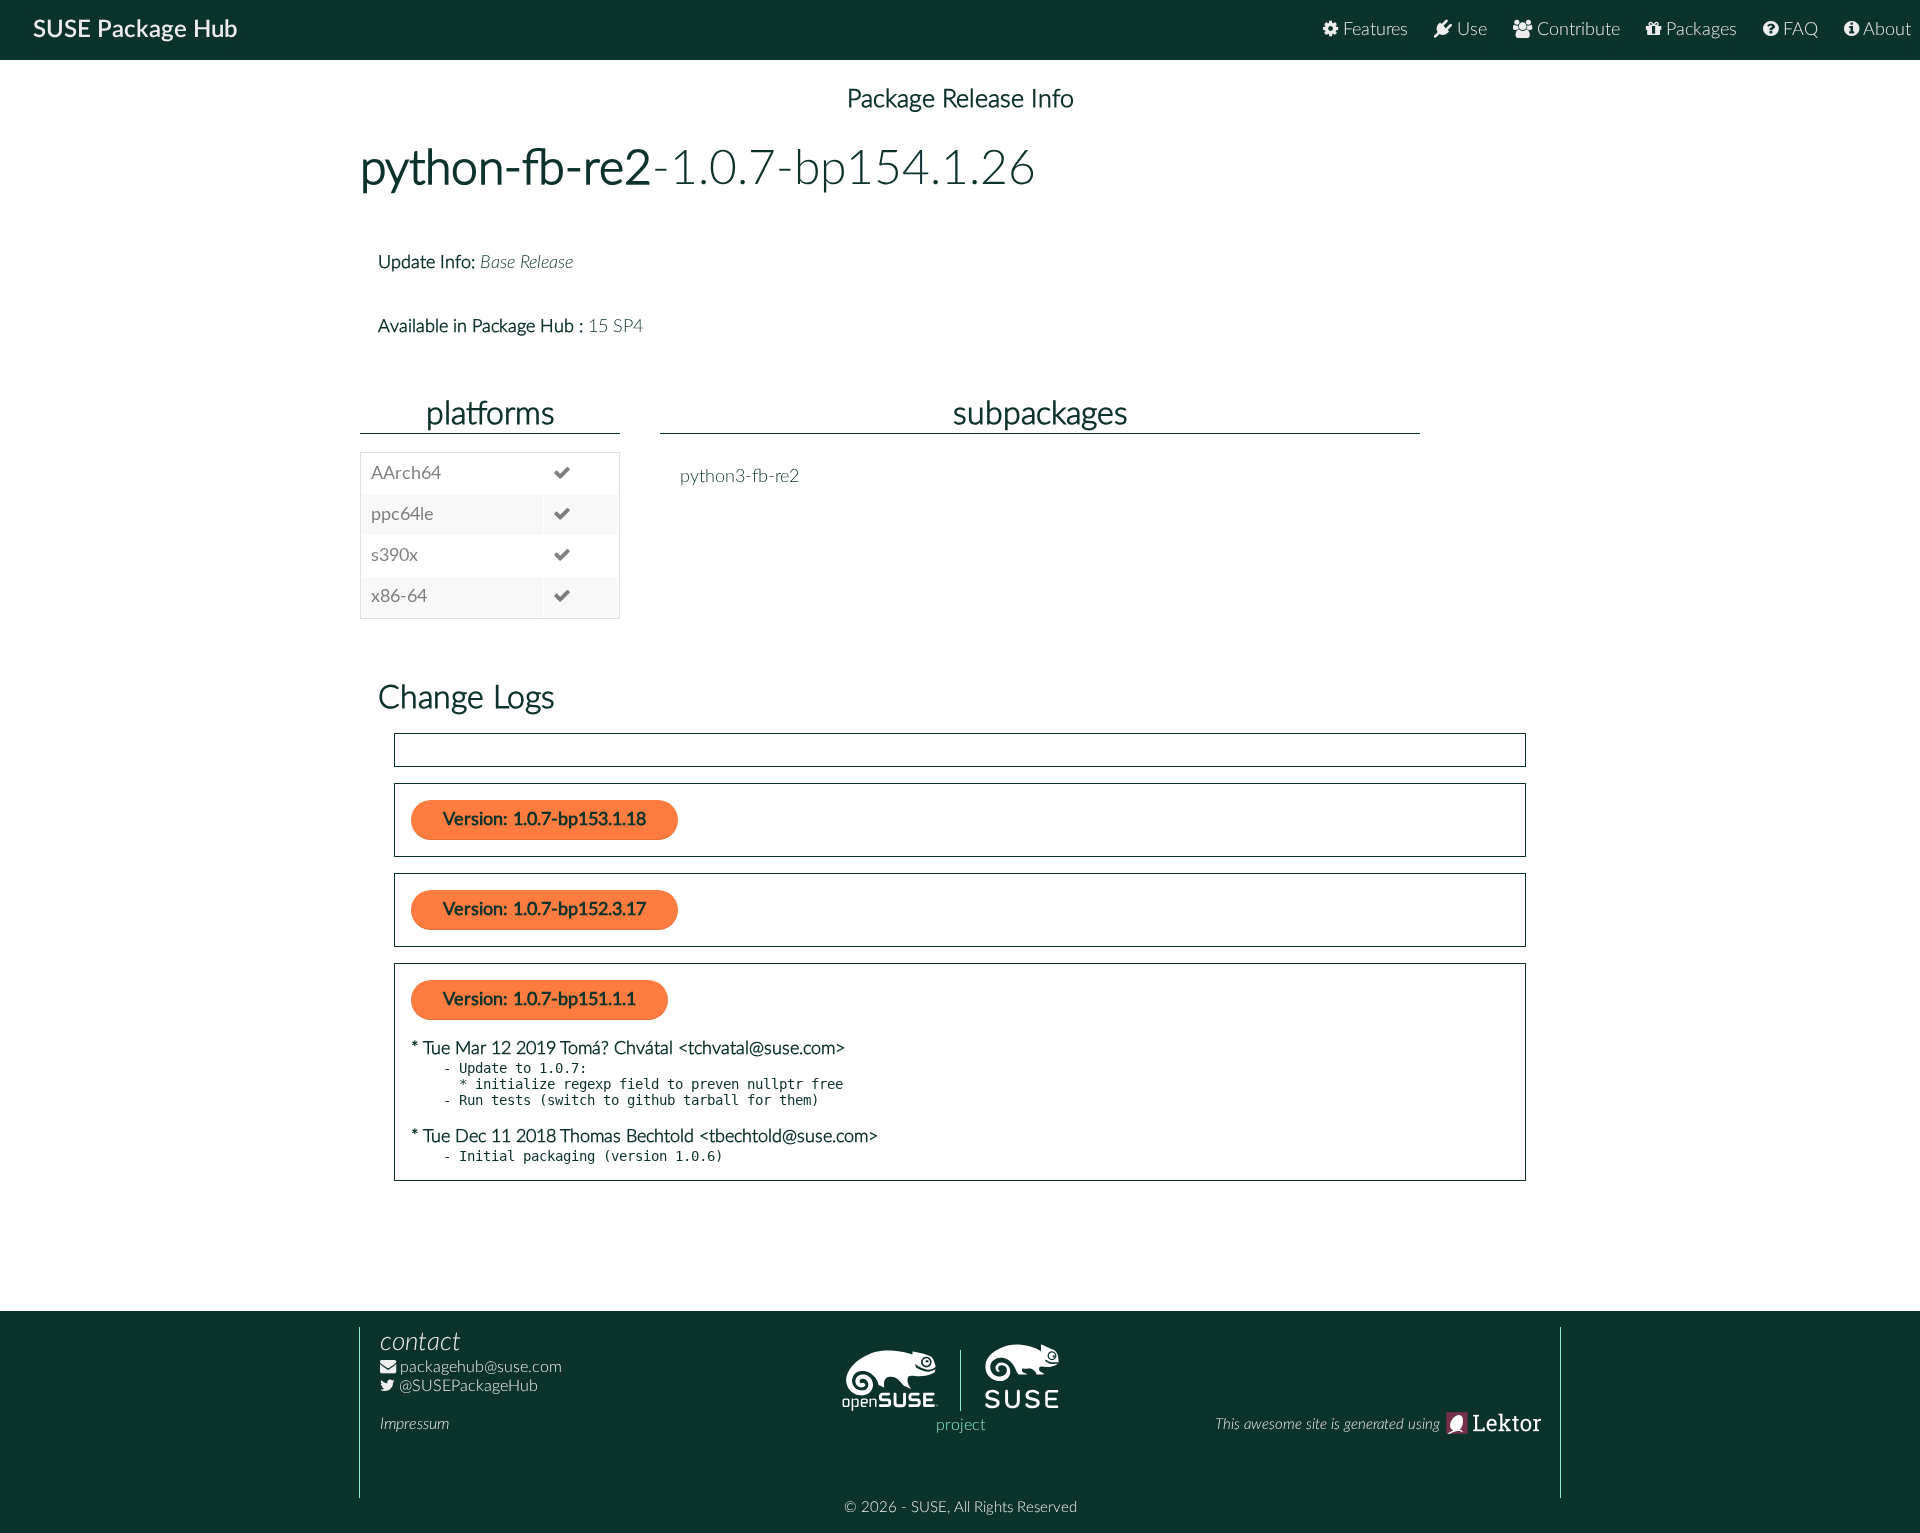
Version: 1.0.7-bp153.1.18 (544, 820)
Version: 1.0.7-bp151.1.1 (539, 1000)
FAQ (1798, 30)
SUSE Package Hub (135, 30)
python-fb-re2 (506, 169)
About (1885, 30)
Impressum (414, 1424)
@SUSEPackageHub (466, 1386)
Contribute (1576, 30)
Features (1373, 30)
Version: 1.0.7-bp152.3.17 (544, 910)
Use (1469, 30)
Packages (1699, 30)
